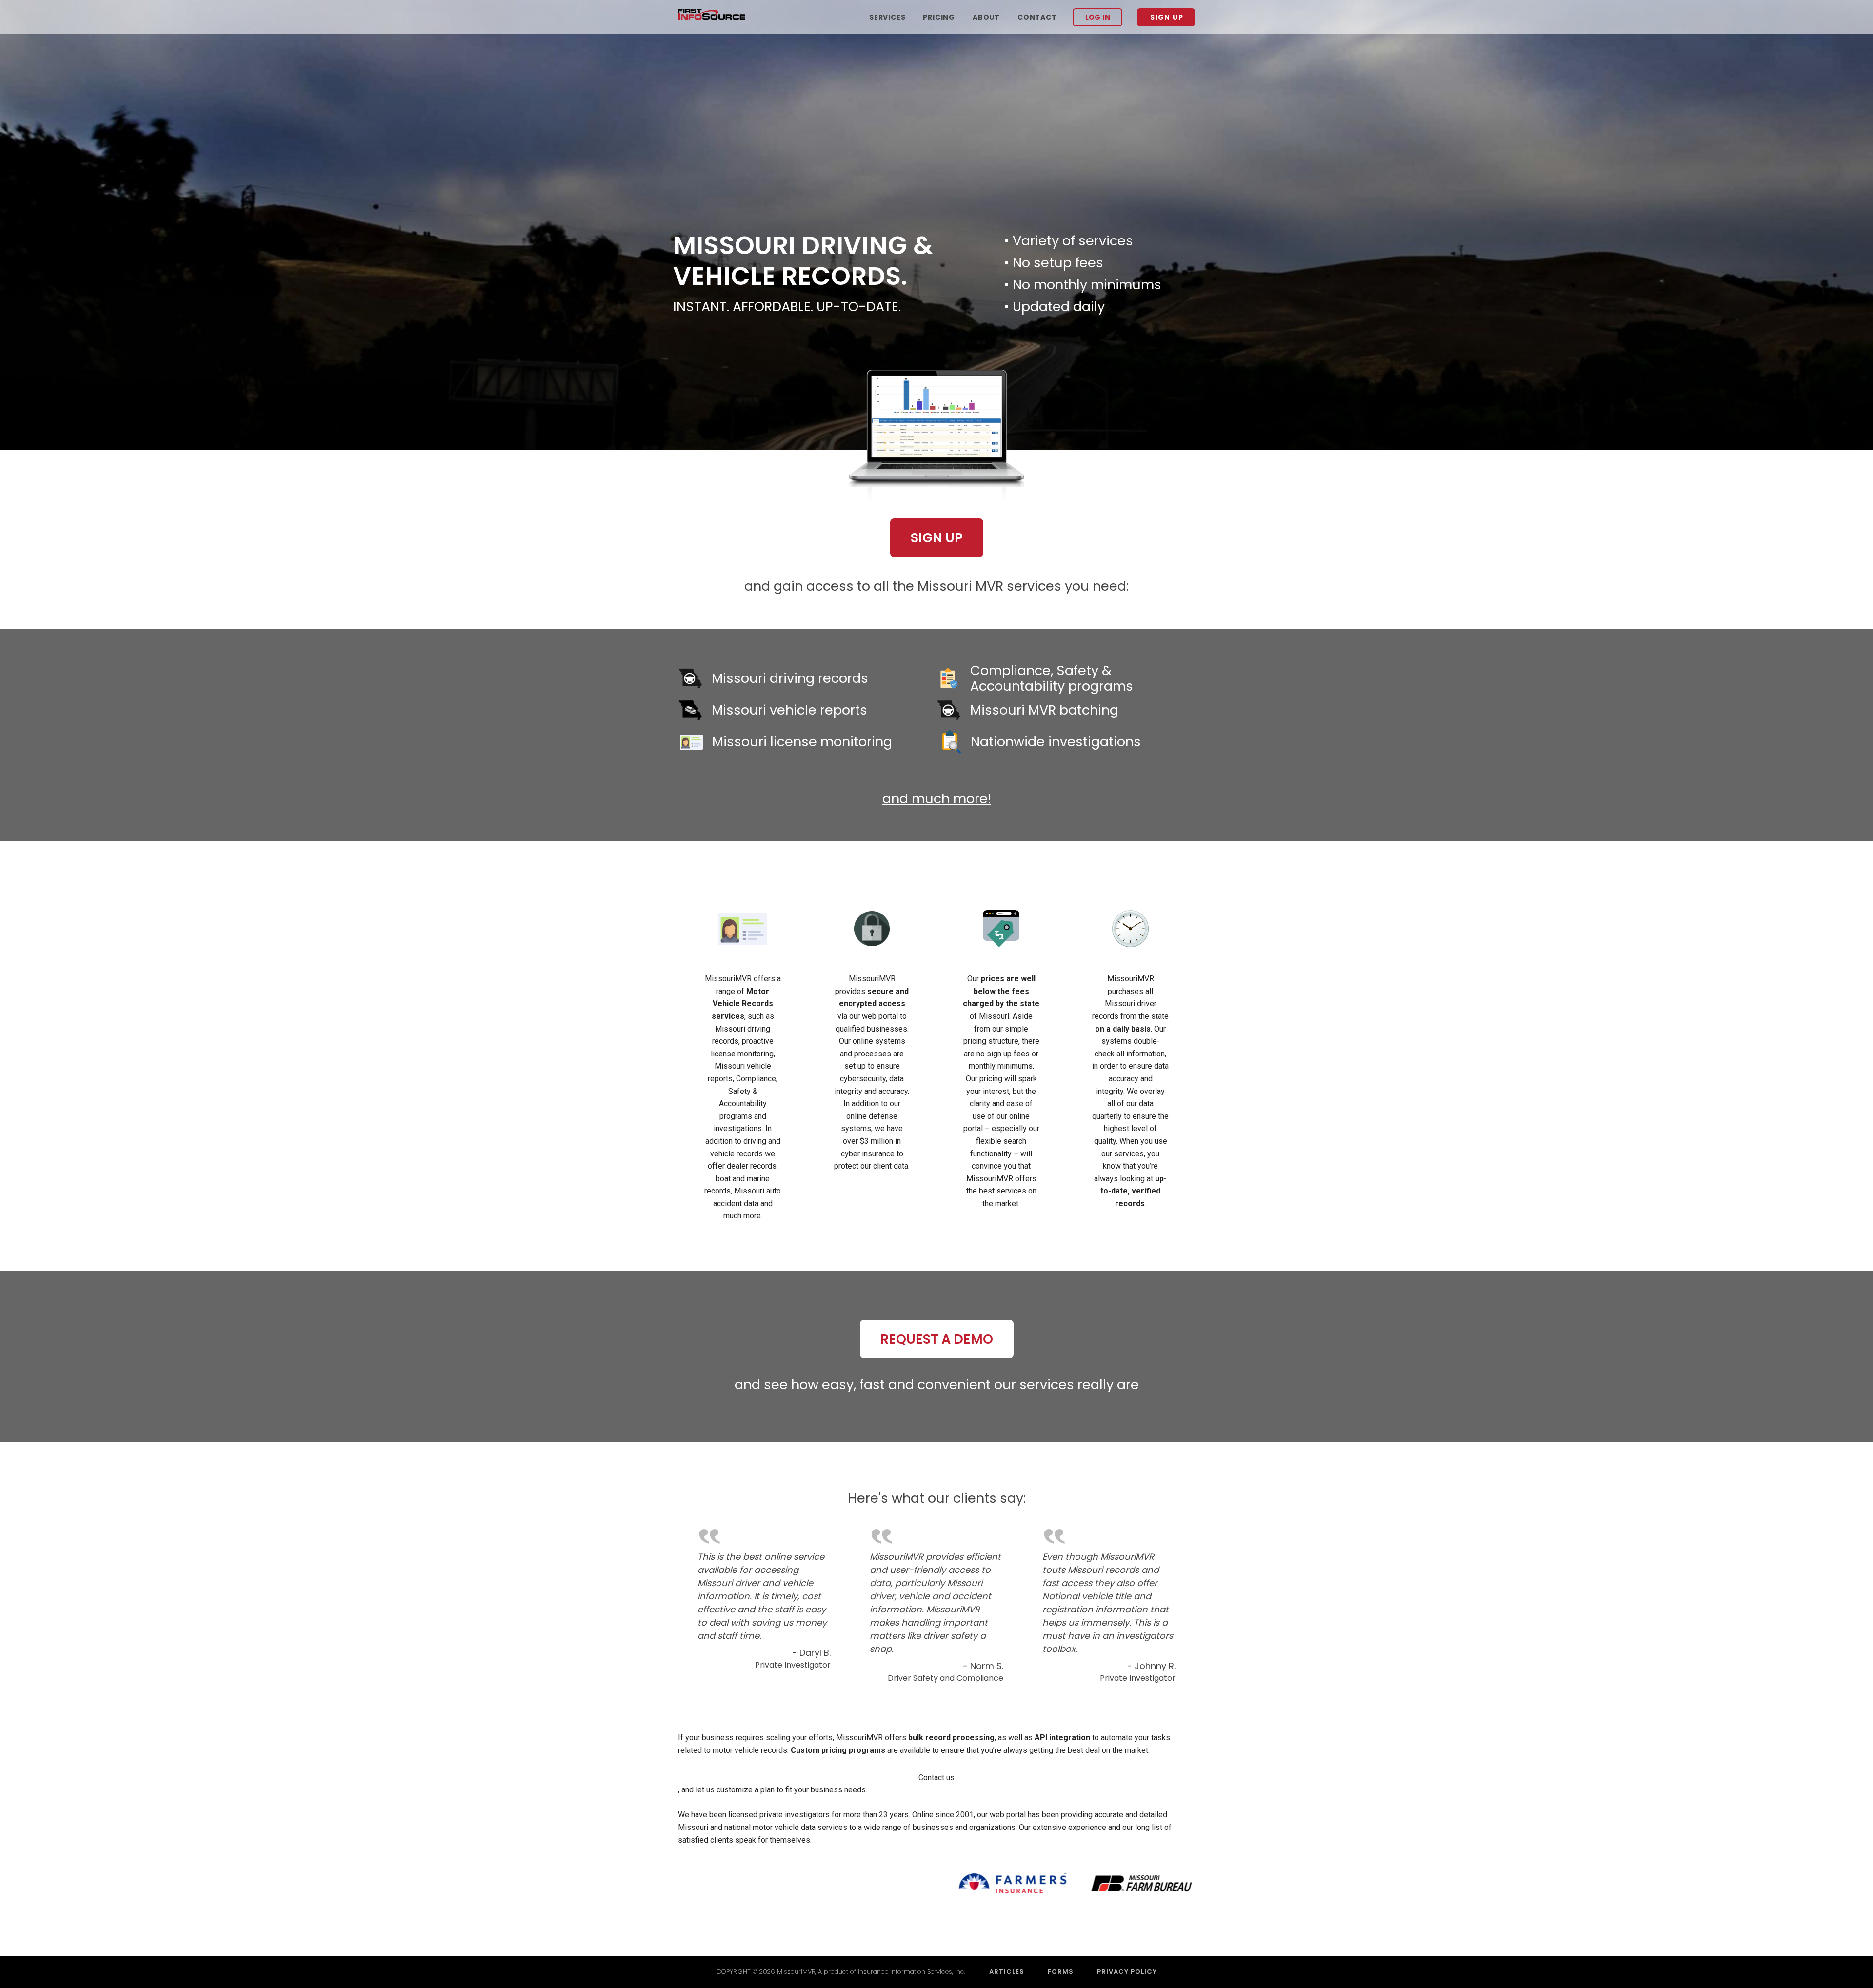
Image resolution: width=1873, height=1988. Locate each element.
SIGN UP (1167, 17)
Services (887, 17)
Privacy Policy (1127, 1972)
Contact (1037, 17)
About (986, 17)
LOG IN (1098, 17)
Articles (1007, 1972)
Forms (1061, 1972)
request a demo (937, 1339)
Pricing (939, 17)
